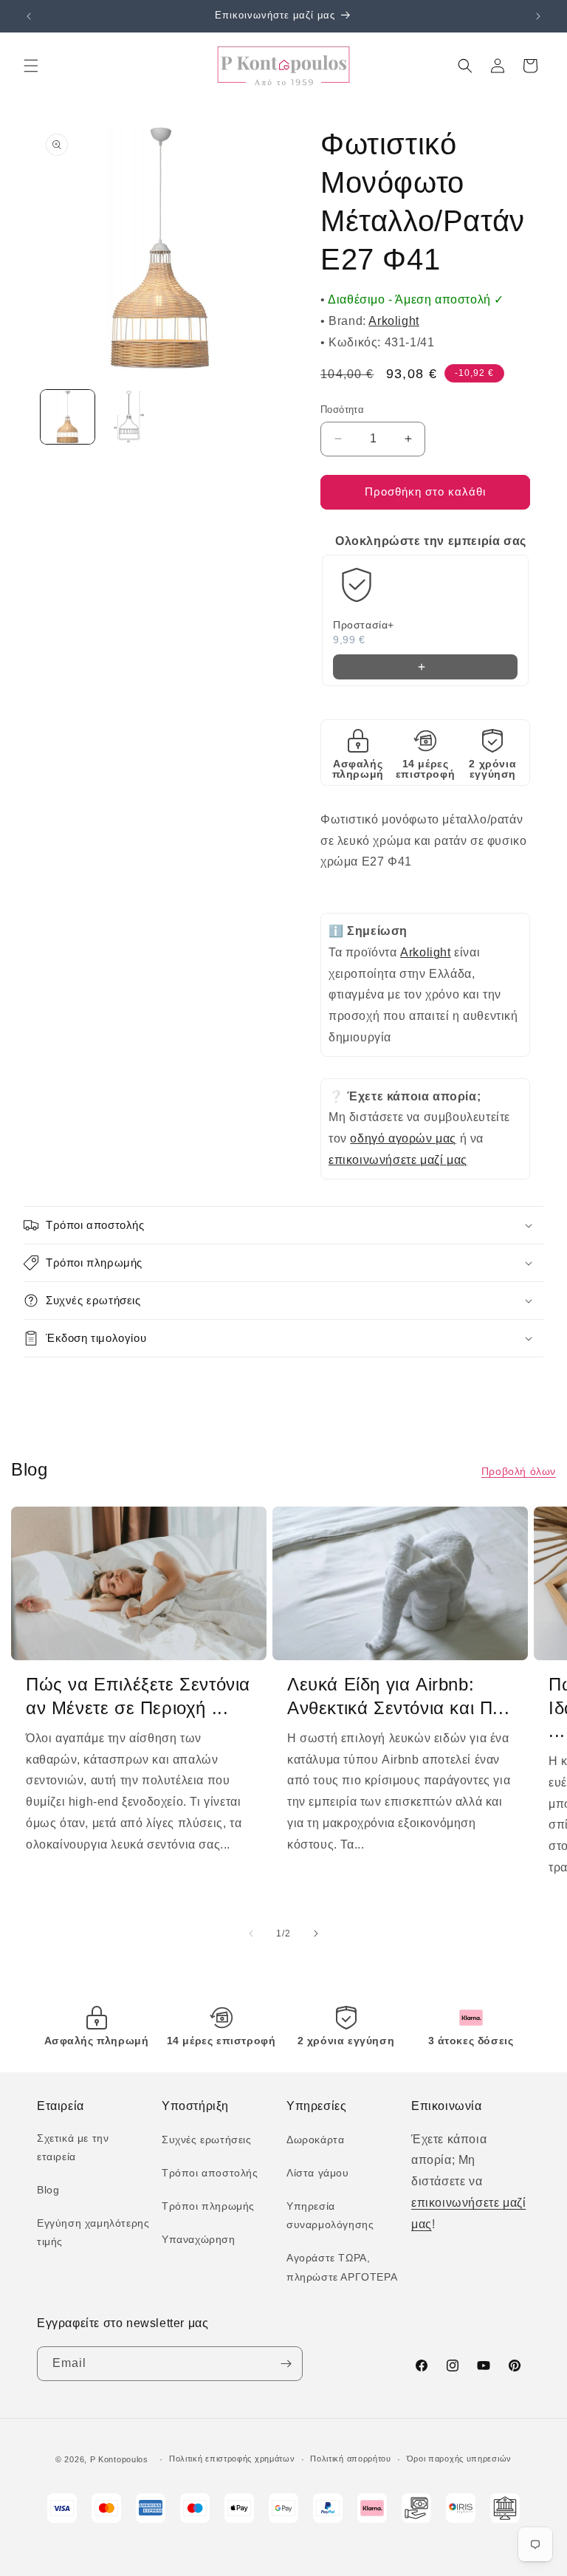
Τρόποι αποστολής (210, 2173)
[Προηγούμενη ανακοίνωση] (29, 16)
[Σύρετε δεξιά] (316, 1933)
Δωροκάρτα (315, 2140)
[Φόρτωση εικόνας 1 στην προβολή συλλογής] (68, 417)
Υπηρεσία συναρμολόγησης (330, 2215)
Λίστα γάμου (318, 2173)
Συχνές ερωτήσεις (207, 2140)
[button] (31, 66)
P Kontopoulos (119, 2459)
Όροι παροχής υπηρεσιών (459, 2459)
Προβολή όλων (519, 1471)
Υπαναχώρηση (199, 2239)
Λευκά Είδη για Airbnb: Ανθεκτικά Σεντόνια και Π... (398, 1696)
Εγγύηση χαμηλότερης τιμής (93, 2232)
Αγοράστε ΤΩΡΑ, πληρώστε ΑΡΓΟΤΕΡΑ (342, 2267)
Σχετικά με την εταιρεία (73, 2147)
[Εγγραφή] (286, 2364)
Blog (48, 2190)
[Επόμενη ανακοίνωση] (538, 16)
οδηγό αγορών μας (403, 1138)
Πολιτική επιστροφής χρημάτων (232, 2459)
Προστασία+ (364, 625)
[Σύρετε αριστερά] (251, 1933)
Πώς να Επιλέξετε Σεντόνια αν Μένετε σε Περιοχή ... (138, 1696)
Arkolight (394, 321)
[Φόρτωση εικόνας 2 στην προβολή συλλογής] (129, 417)
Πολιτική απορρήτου (351, 2459)
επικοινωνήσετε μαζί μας (398, 1160)
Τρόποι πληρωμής (208, 2206)
